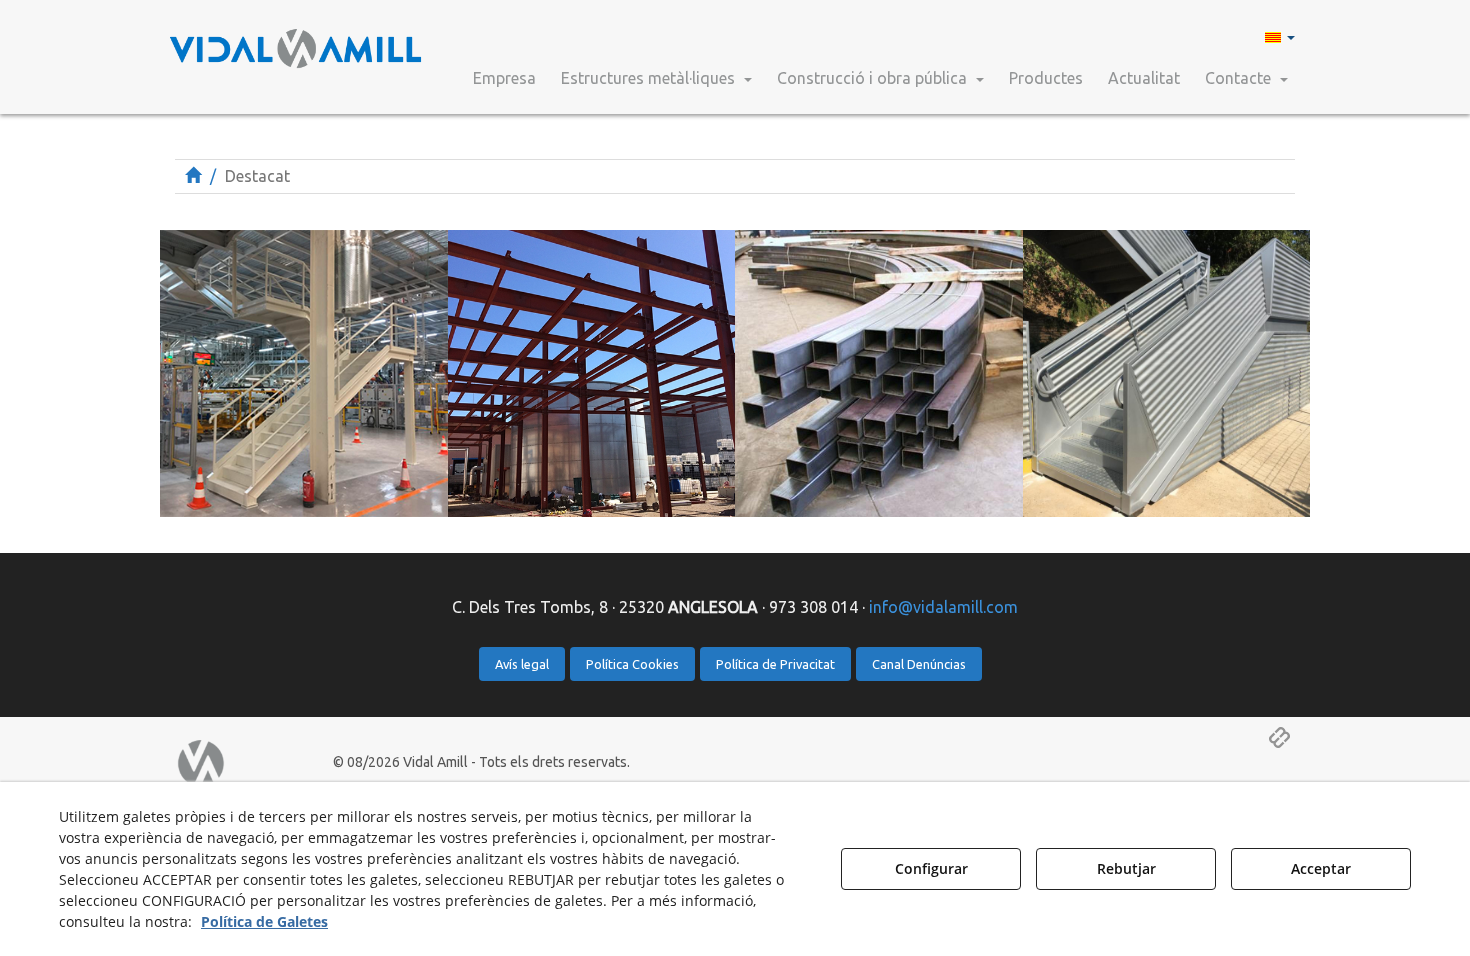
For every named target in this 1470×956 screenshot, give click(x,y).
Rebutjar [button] (1126, 868)
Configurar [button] (931, 868)
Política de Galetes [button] (264, 921)
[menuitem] (1277, 36)
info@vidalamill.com (943, 607)
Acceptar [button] (1321, 868)
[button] (296, 39)
